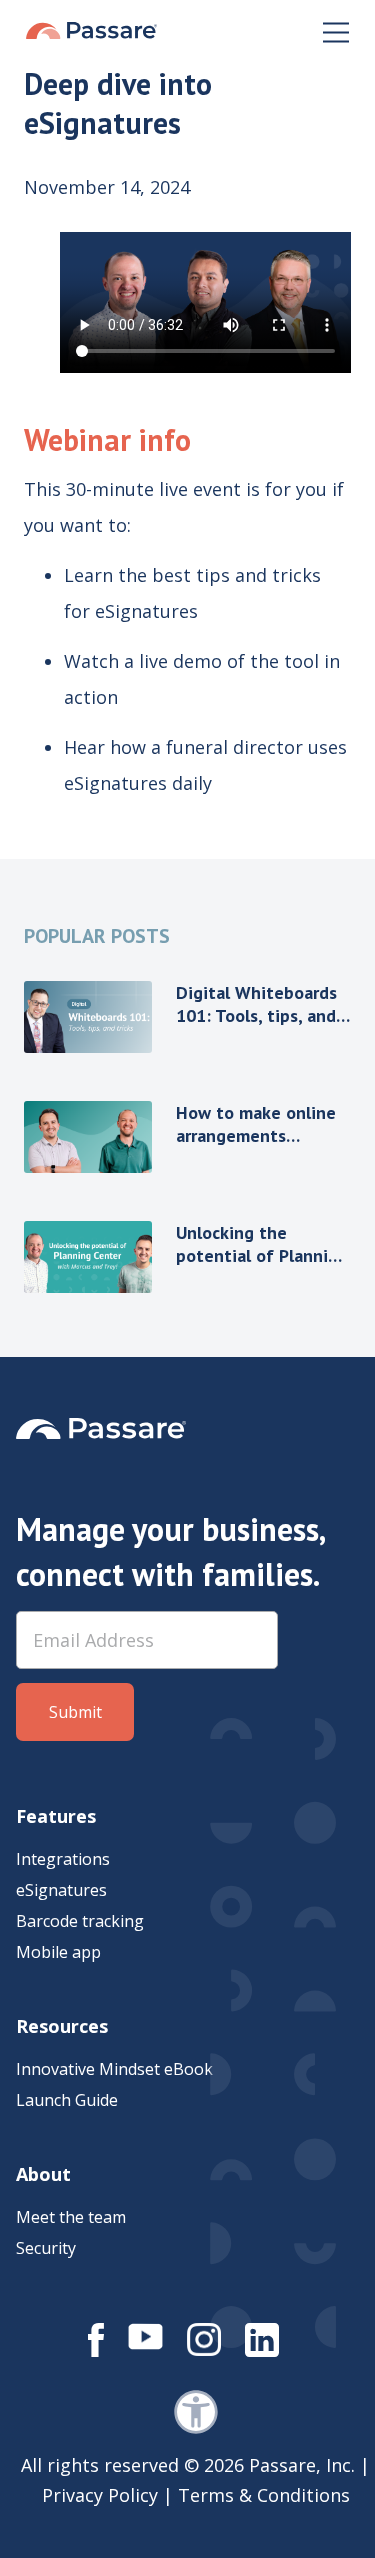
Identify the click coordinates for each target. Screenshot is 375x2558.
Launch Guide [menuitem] (67, 2100)
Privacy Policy (100, 2495)
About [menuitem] (43, 2174)
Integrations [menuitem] (63, 1859)
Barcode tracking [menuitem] (80, 1921)
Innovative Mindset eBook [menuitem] (114, 2069)
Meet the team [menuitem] (71, 2217)
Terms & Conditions (264, 2495)
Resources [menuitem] (62, 2026)
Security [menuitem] (46, 2248)
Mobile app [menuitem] (58, 1952)
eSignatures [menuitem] (61, 1890)
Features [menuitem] (56, 1816)
